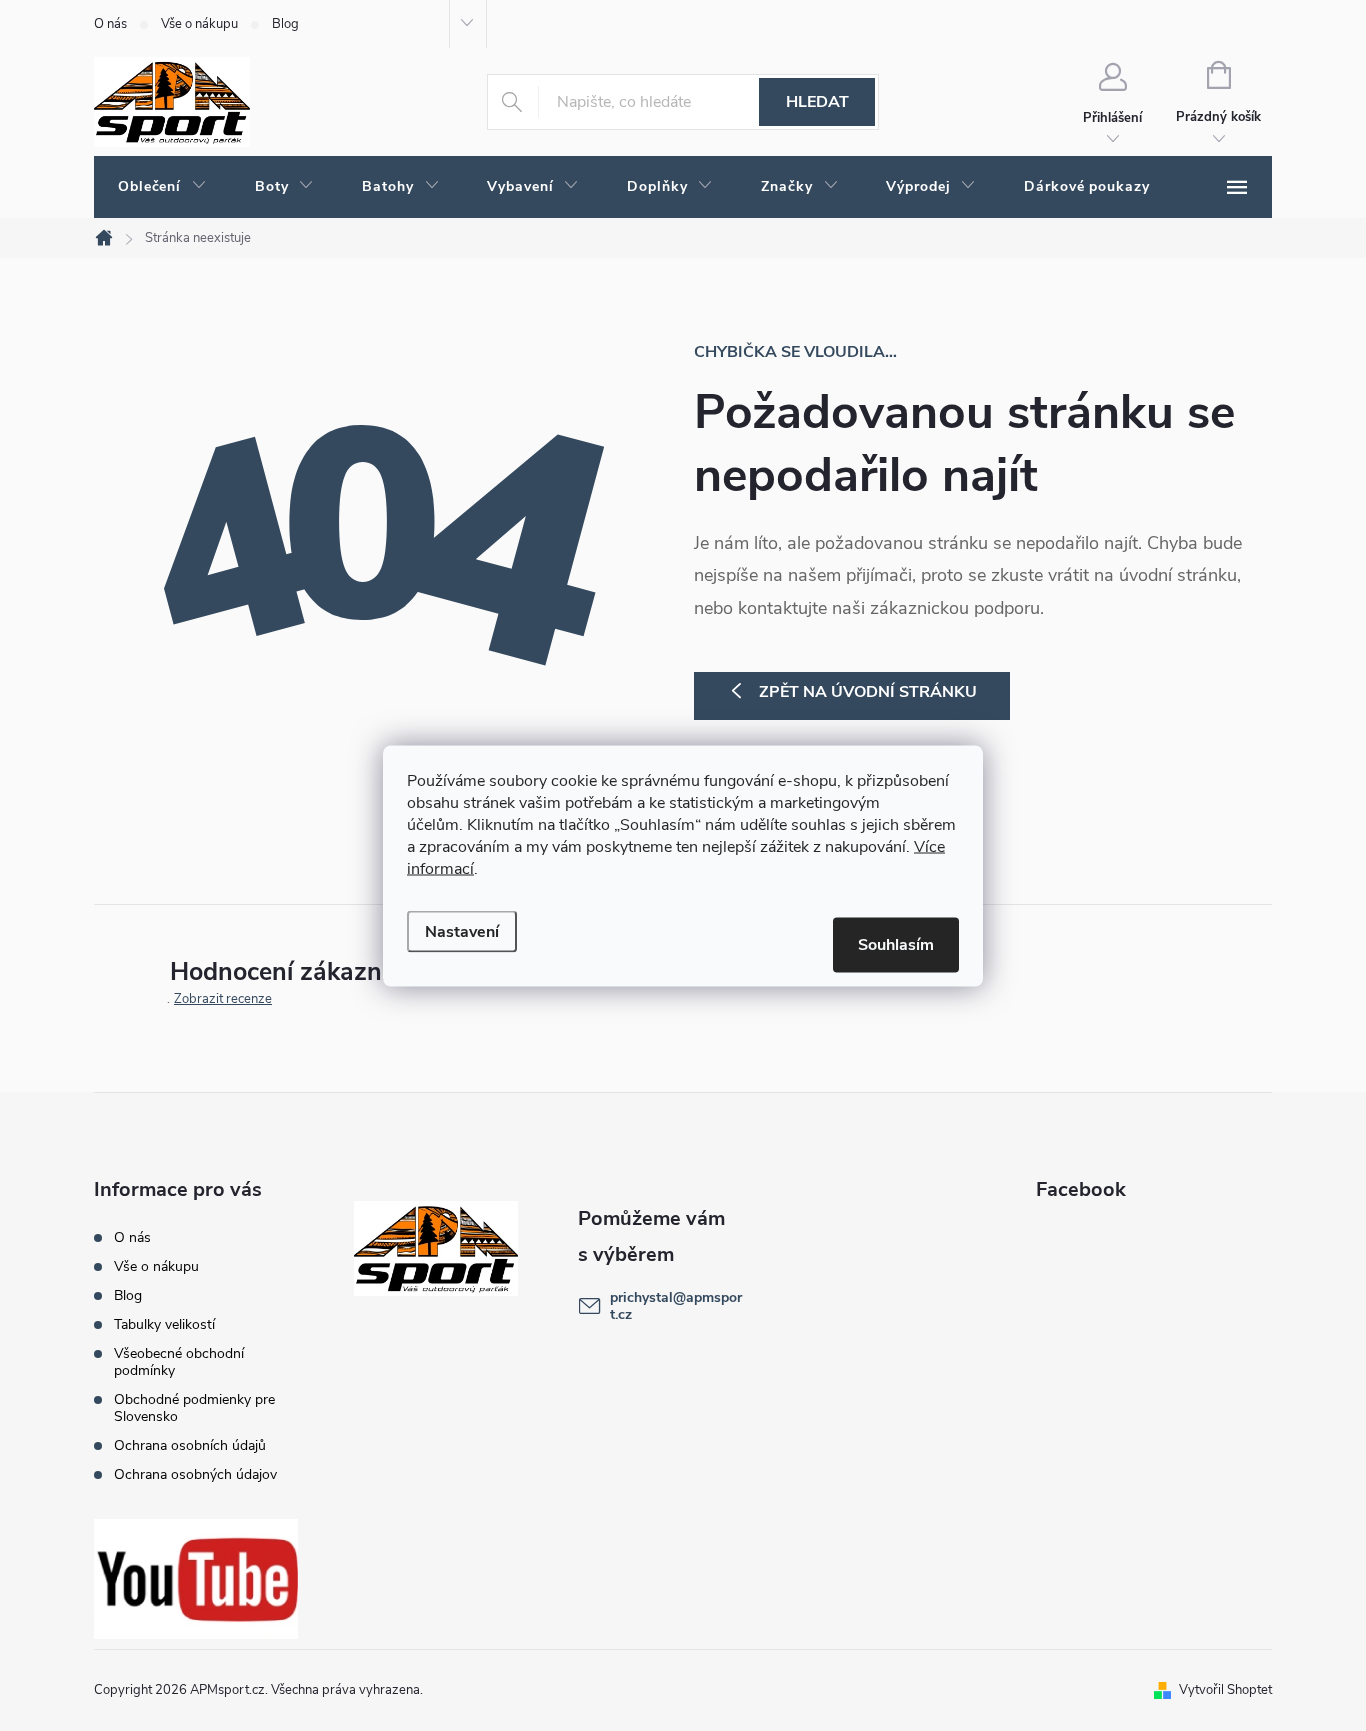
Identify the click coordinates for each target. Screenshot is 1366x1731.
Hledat (817, 102)
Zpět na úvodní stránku (868, 692)
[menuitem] (162, 187)
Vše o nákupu (199, 24)
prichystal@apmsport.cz (676, 1306)
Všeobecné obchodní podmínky (179, 1362)
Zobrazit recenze (223, 999)
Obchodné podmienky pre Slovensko (194, 1408)
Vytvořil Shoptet (1225, 1690)
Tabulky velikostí (164, 1324)
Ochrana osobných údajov (195, 1474)
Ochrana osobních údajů (190, 1445)
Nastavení (462, 931)
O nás (110, 24)
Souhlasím (896, 944)
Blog (285, 24)
